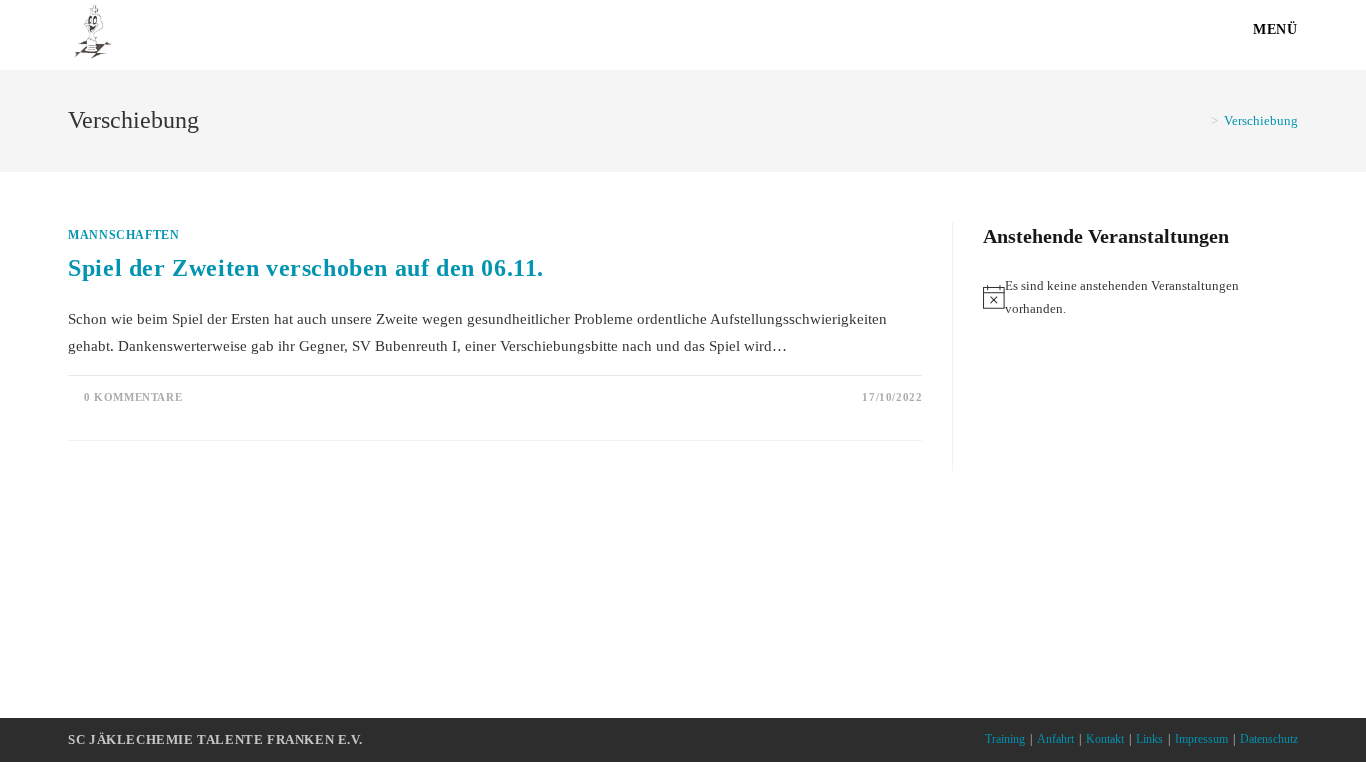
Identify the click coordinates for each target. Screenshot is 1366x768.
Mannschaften (123, 235)
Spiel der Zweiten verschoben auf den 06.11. (306, 268)
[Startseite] (1200, 120)
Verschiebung (1261, 120)
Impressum (1201, 739)
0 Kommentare (133, 397)
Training (1005, 739)
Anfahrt (1055, 739)
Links (1149, 739)
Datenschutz (1269, 739)
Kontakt (1105, 739)
